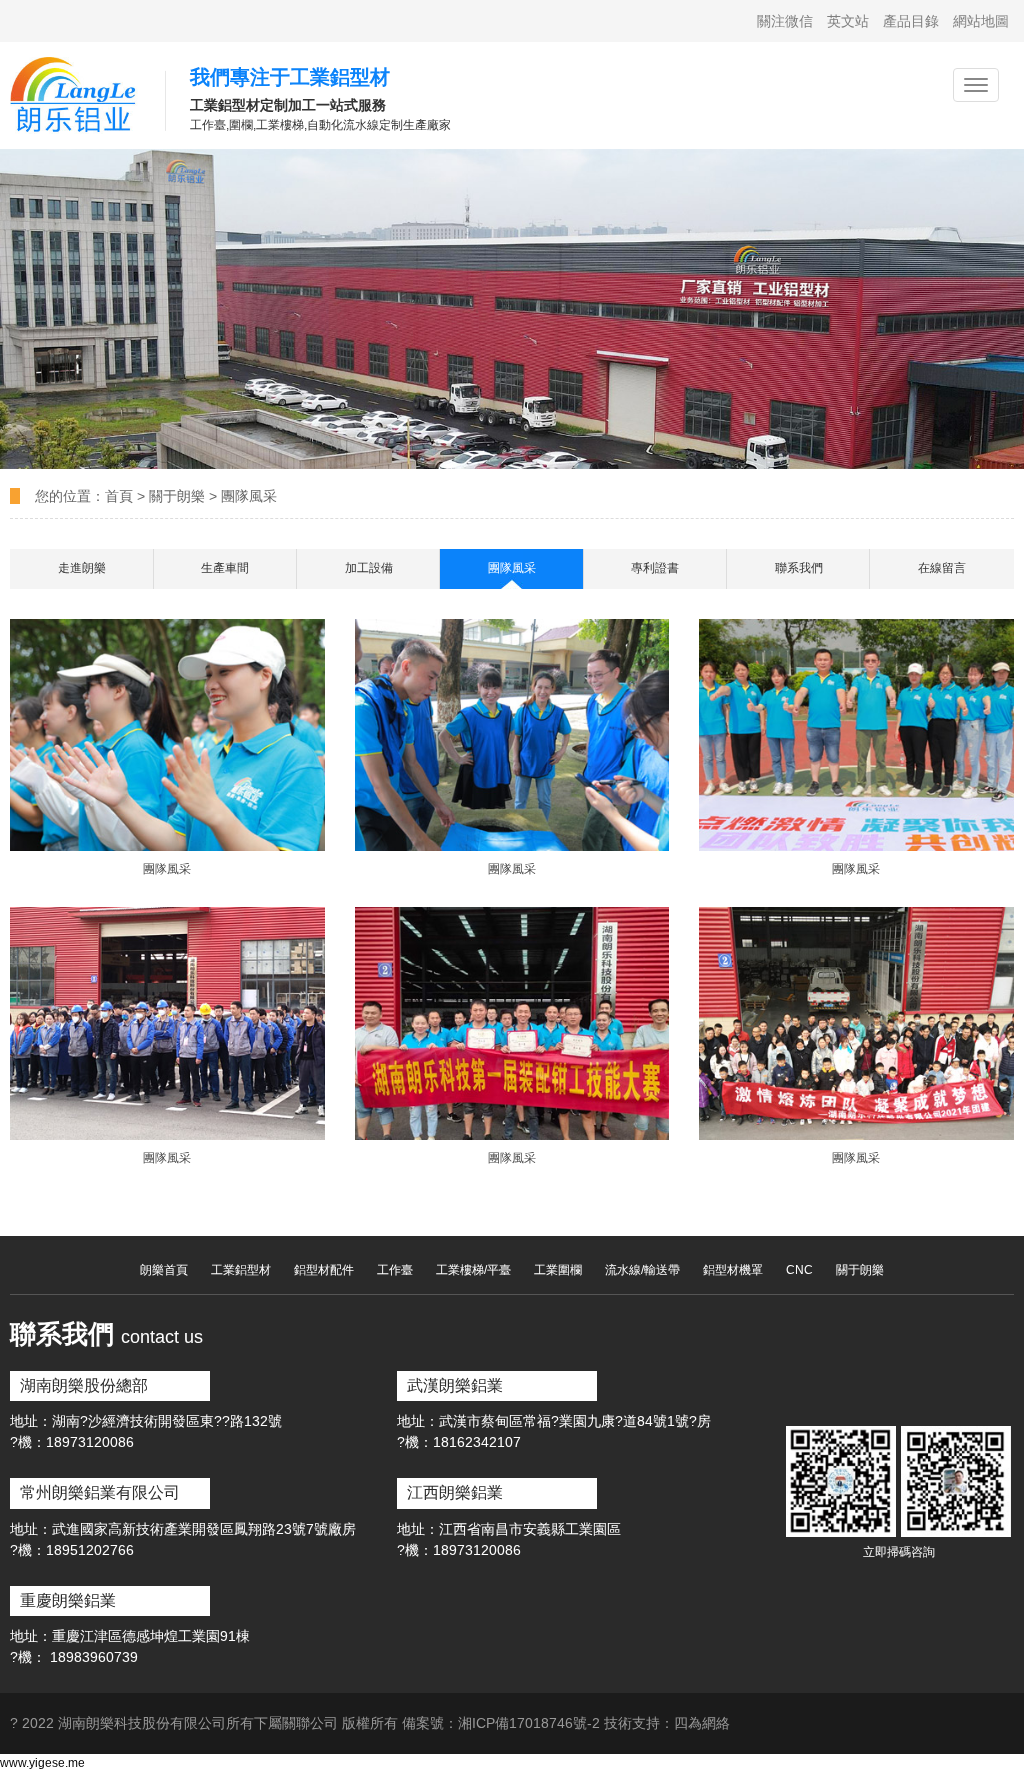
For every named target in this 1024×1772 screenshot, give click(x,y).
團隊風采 (249, 496)
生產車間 (225, 568)
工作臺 (395, 1270)
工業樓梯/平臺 (473, 1270)
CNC (799, 1270)
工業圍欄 (558, 1270)
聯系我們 (799, 568)
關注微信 (785, 21)
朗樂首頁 (164, 1270)
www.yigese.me (42, 1763)
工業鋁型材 (241, 1270)
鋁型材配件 (324, 1270)
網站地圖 (981, 21)
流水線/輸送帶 (642, 1270)
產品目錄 (911, 21)
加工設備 (369, 568)
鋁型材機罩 (733, 1270)
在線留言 (942, 568)
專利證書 (655, 568)
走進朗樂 (82, 568)
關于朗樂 (177, 496)
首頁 (121, 496)
